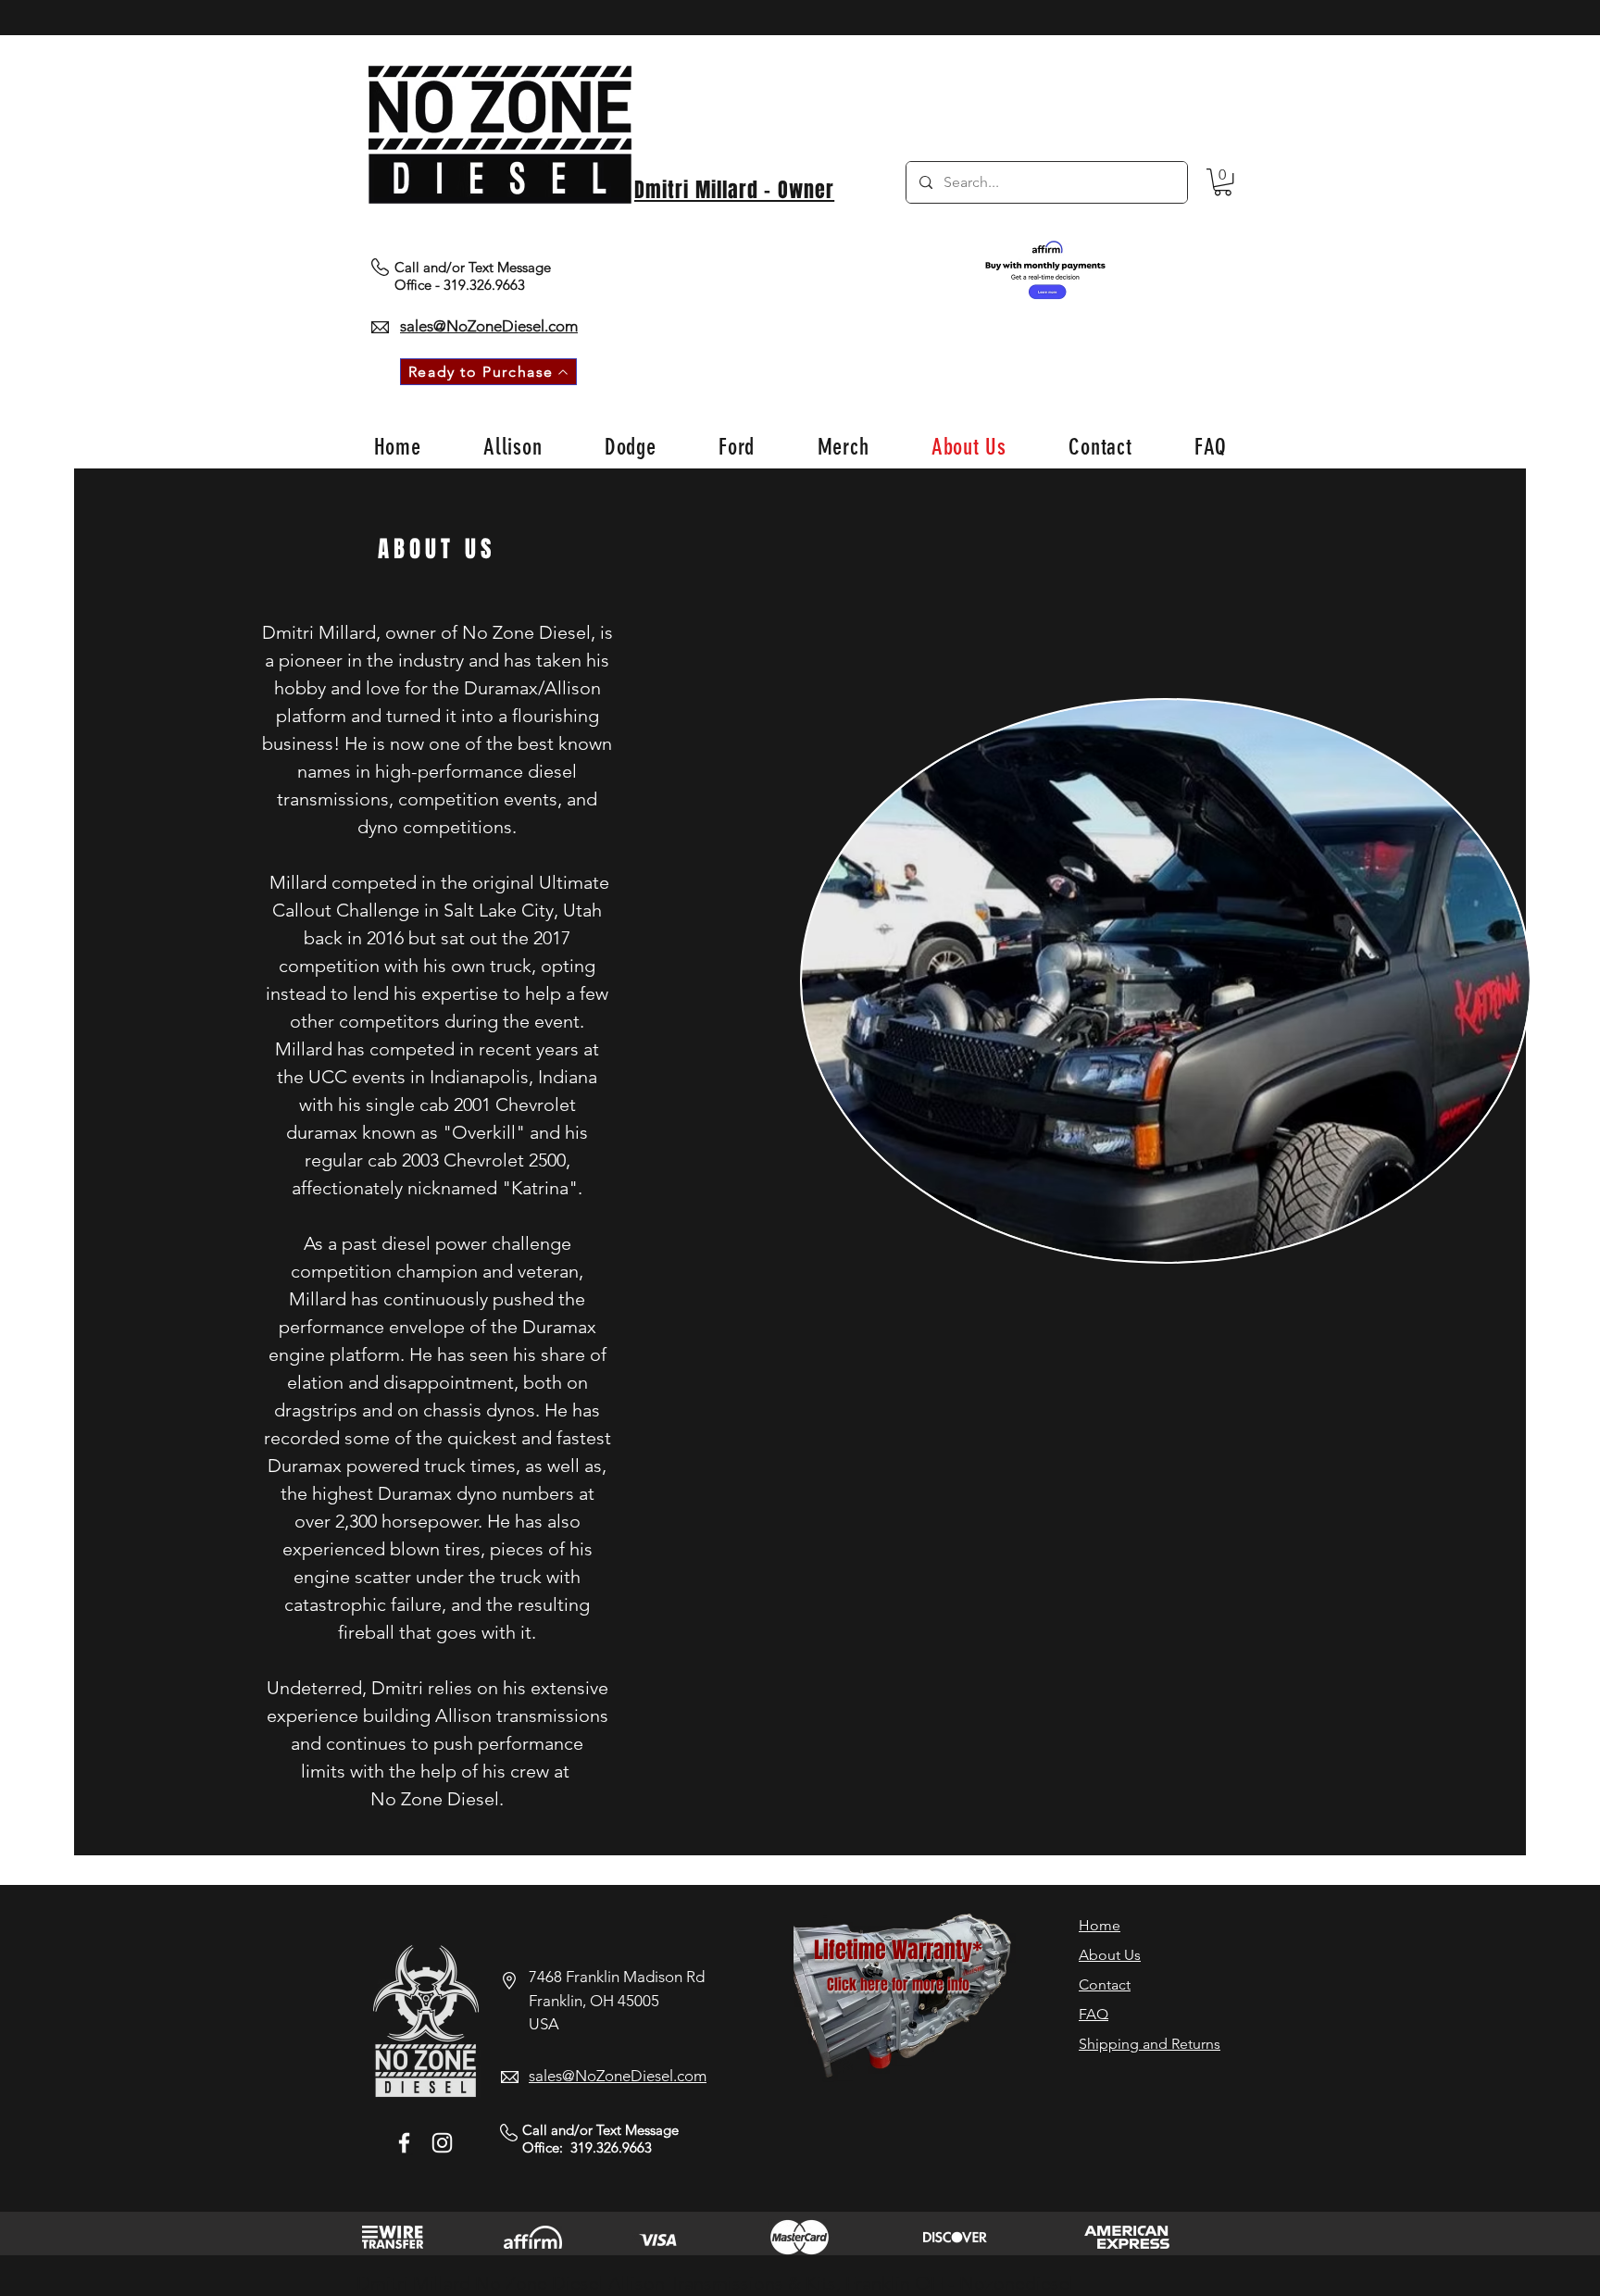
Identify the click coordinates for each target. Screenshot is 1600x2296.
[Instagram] (442, 2143)
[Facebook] (404, 2143)
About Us (1110, 1955)
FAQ (1094, 2014)
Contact (1105, 1984)
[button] (1223, 182)
